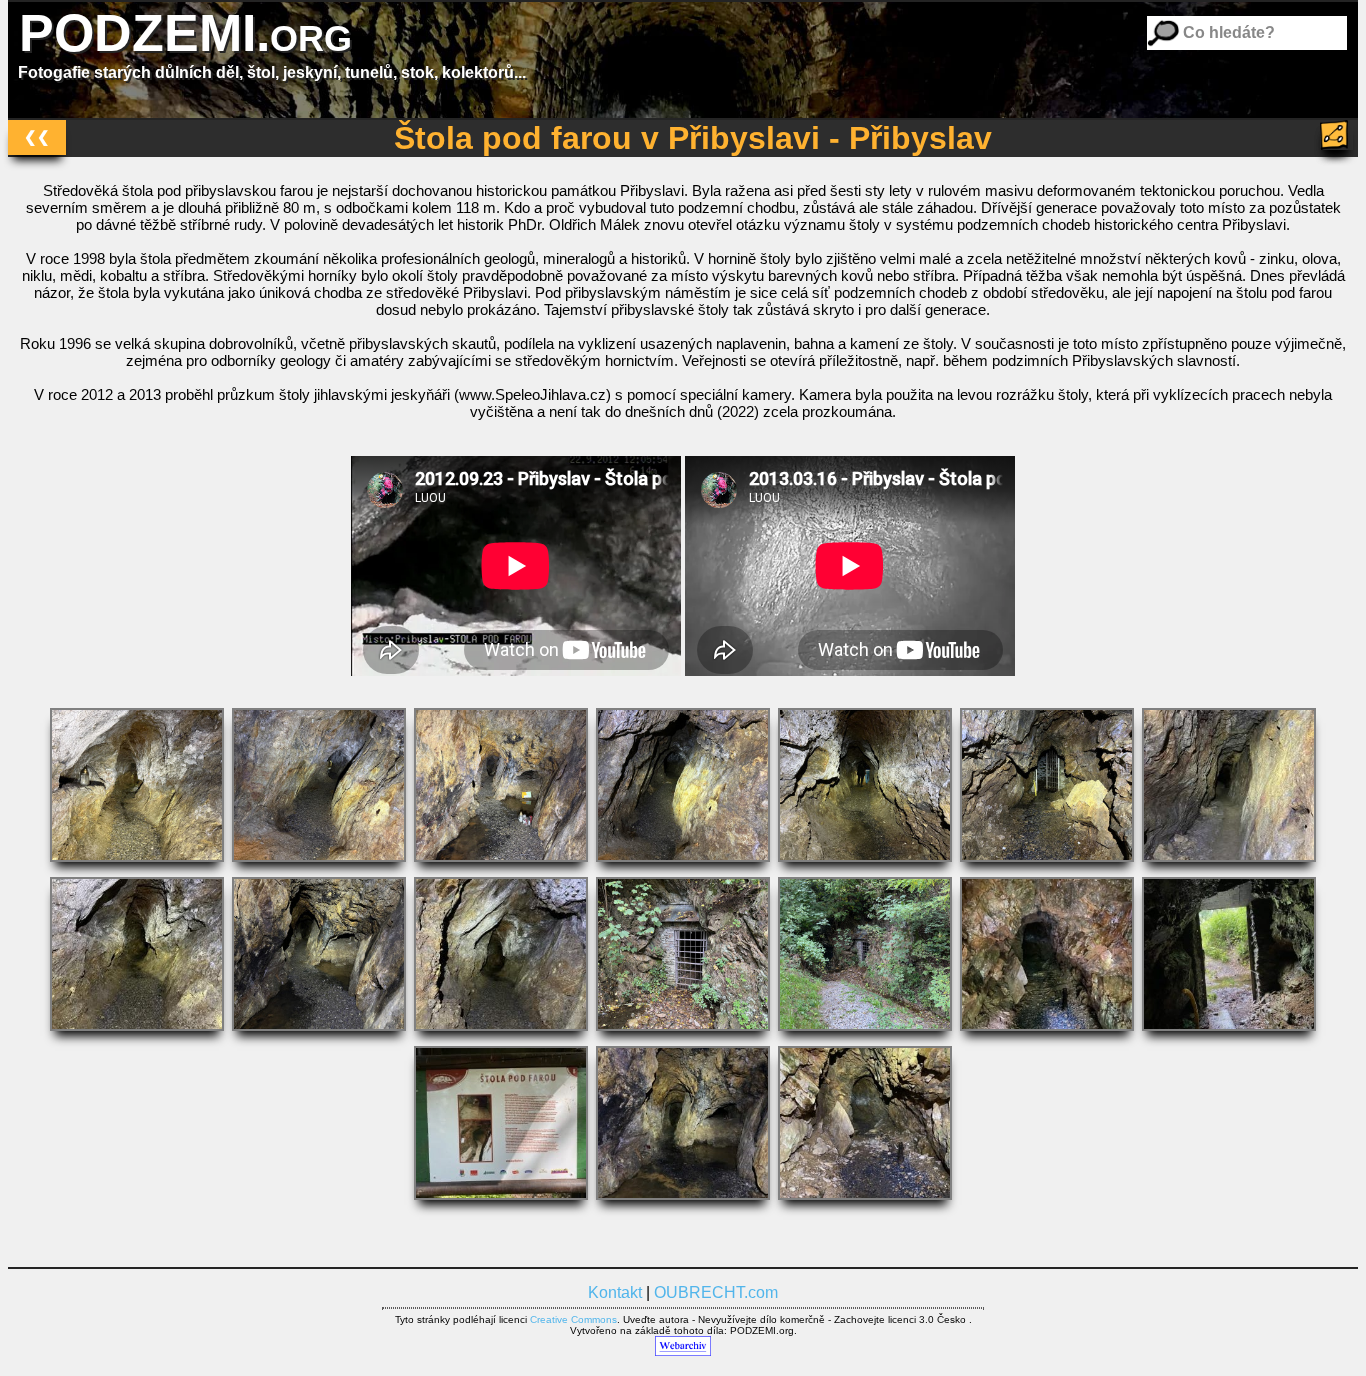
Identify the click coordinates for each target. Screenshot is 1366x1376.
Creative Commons (573, 1319)
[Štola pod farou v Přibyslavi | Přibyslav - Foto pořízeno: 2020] (1049, 1035)
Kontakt (615, 1292)
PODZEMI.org (185, 33)
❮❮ (37, 136)
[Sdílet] (1336, 135)
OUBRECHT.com (716, 1292)
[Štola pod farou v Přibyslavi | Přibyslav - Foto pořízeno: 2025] (139, 866)
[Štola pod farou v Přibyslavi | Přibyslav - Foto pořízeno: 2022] (685, 1035)
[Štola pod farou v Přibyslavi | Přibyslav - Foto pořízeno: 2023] (685, 866)
